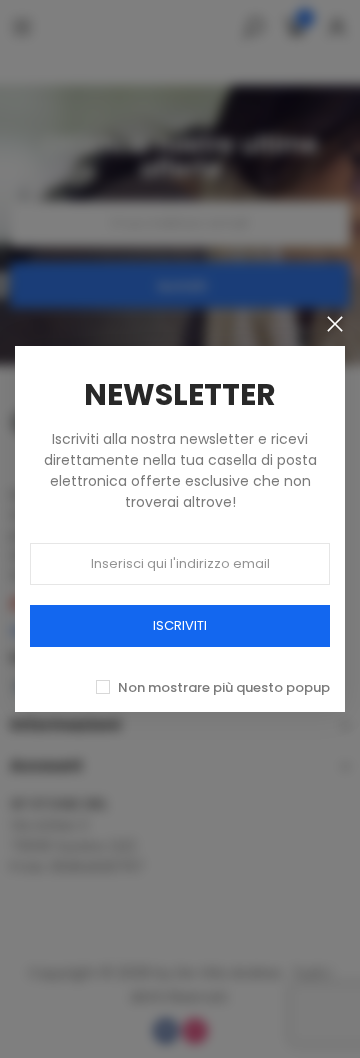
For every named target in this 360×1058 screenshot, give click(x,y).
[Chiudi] (335, 324)
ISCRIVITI (180, 625)
